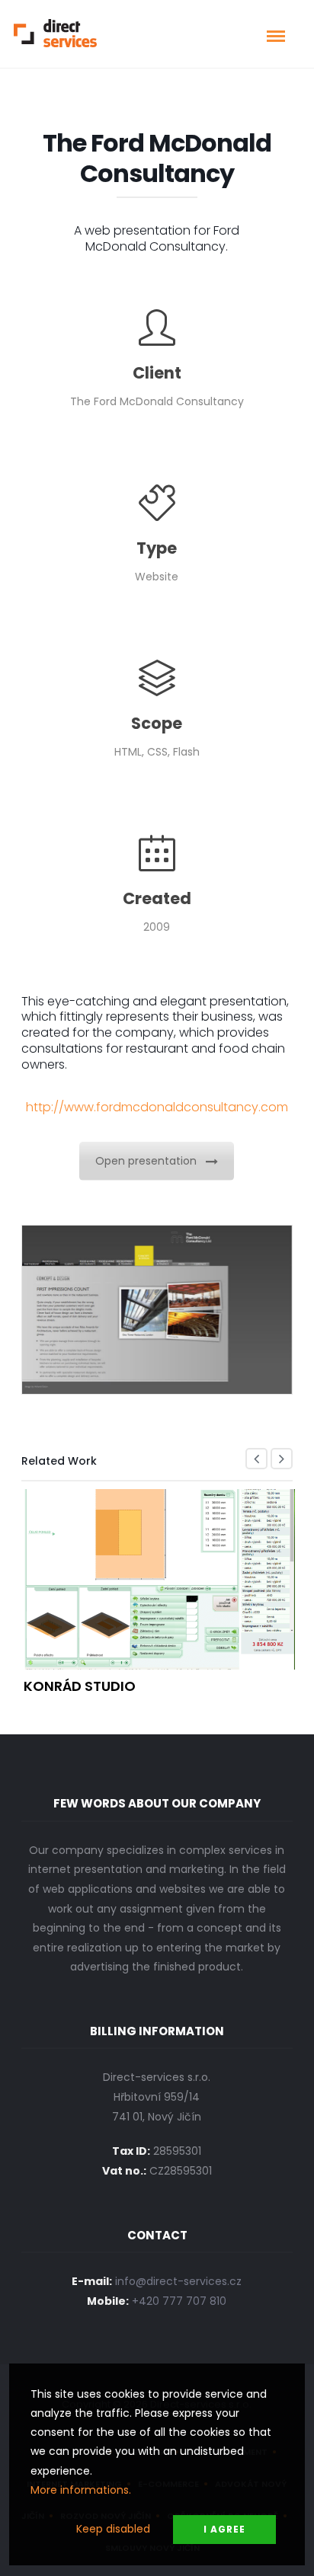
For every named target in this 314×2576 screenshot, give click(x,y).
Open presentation (146, 1161)
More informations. (81, 2490)
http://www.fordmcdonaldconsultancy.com (157, 1107)
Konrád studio (80, 1686)
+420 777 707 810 (179, 2301)
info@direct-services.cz (178, 2281)
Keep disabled (113, 2529)
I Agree (224, 2529)
